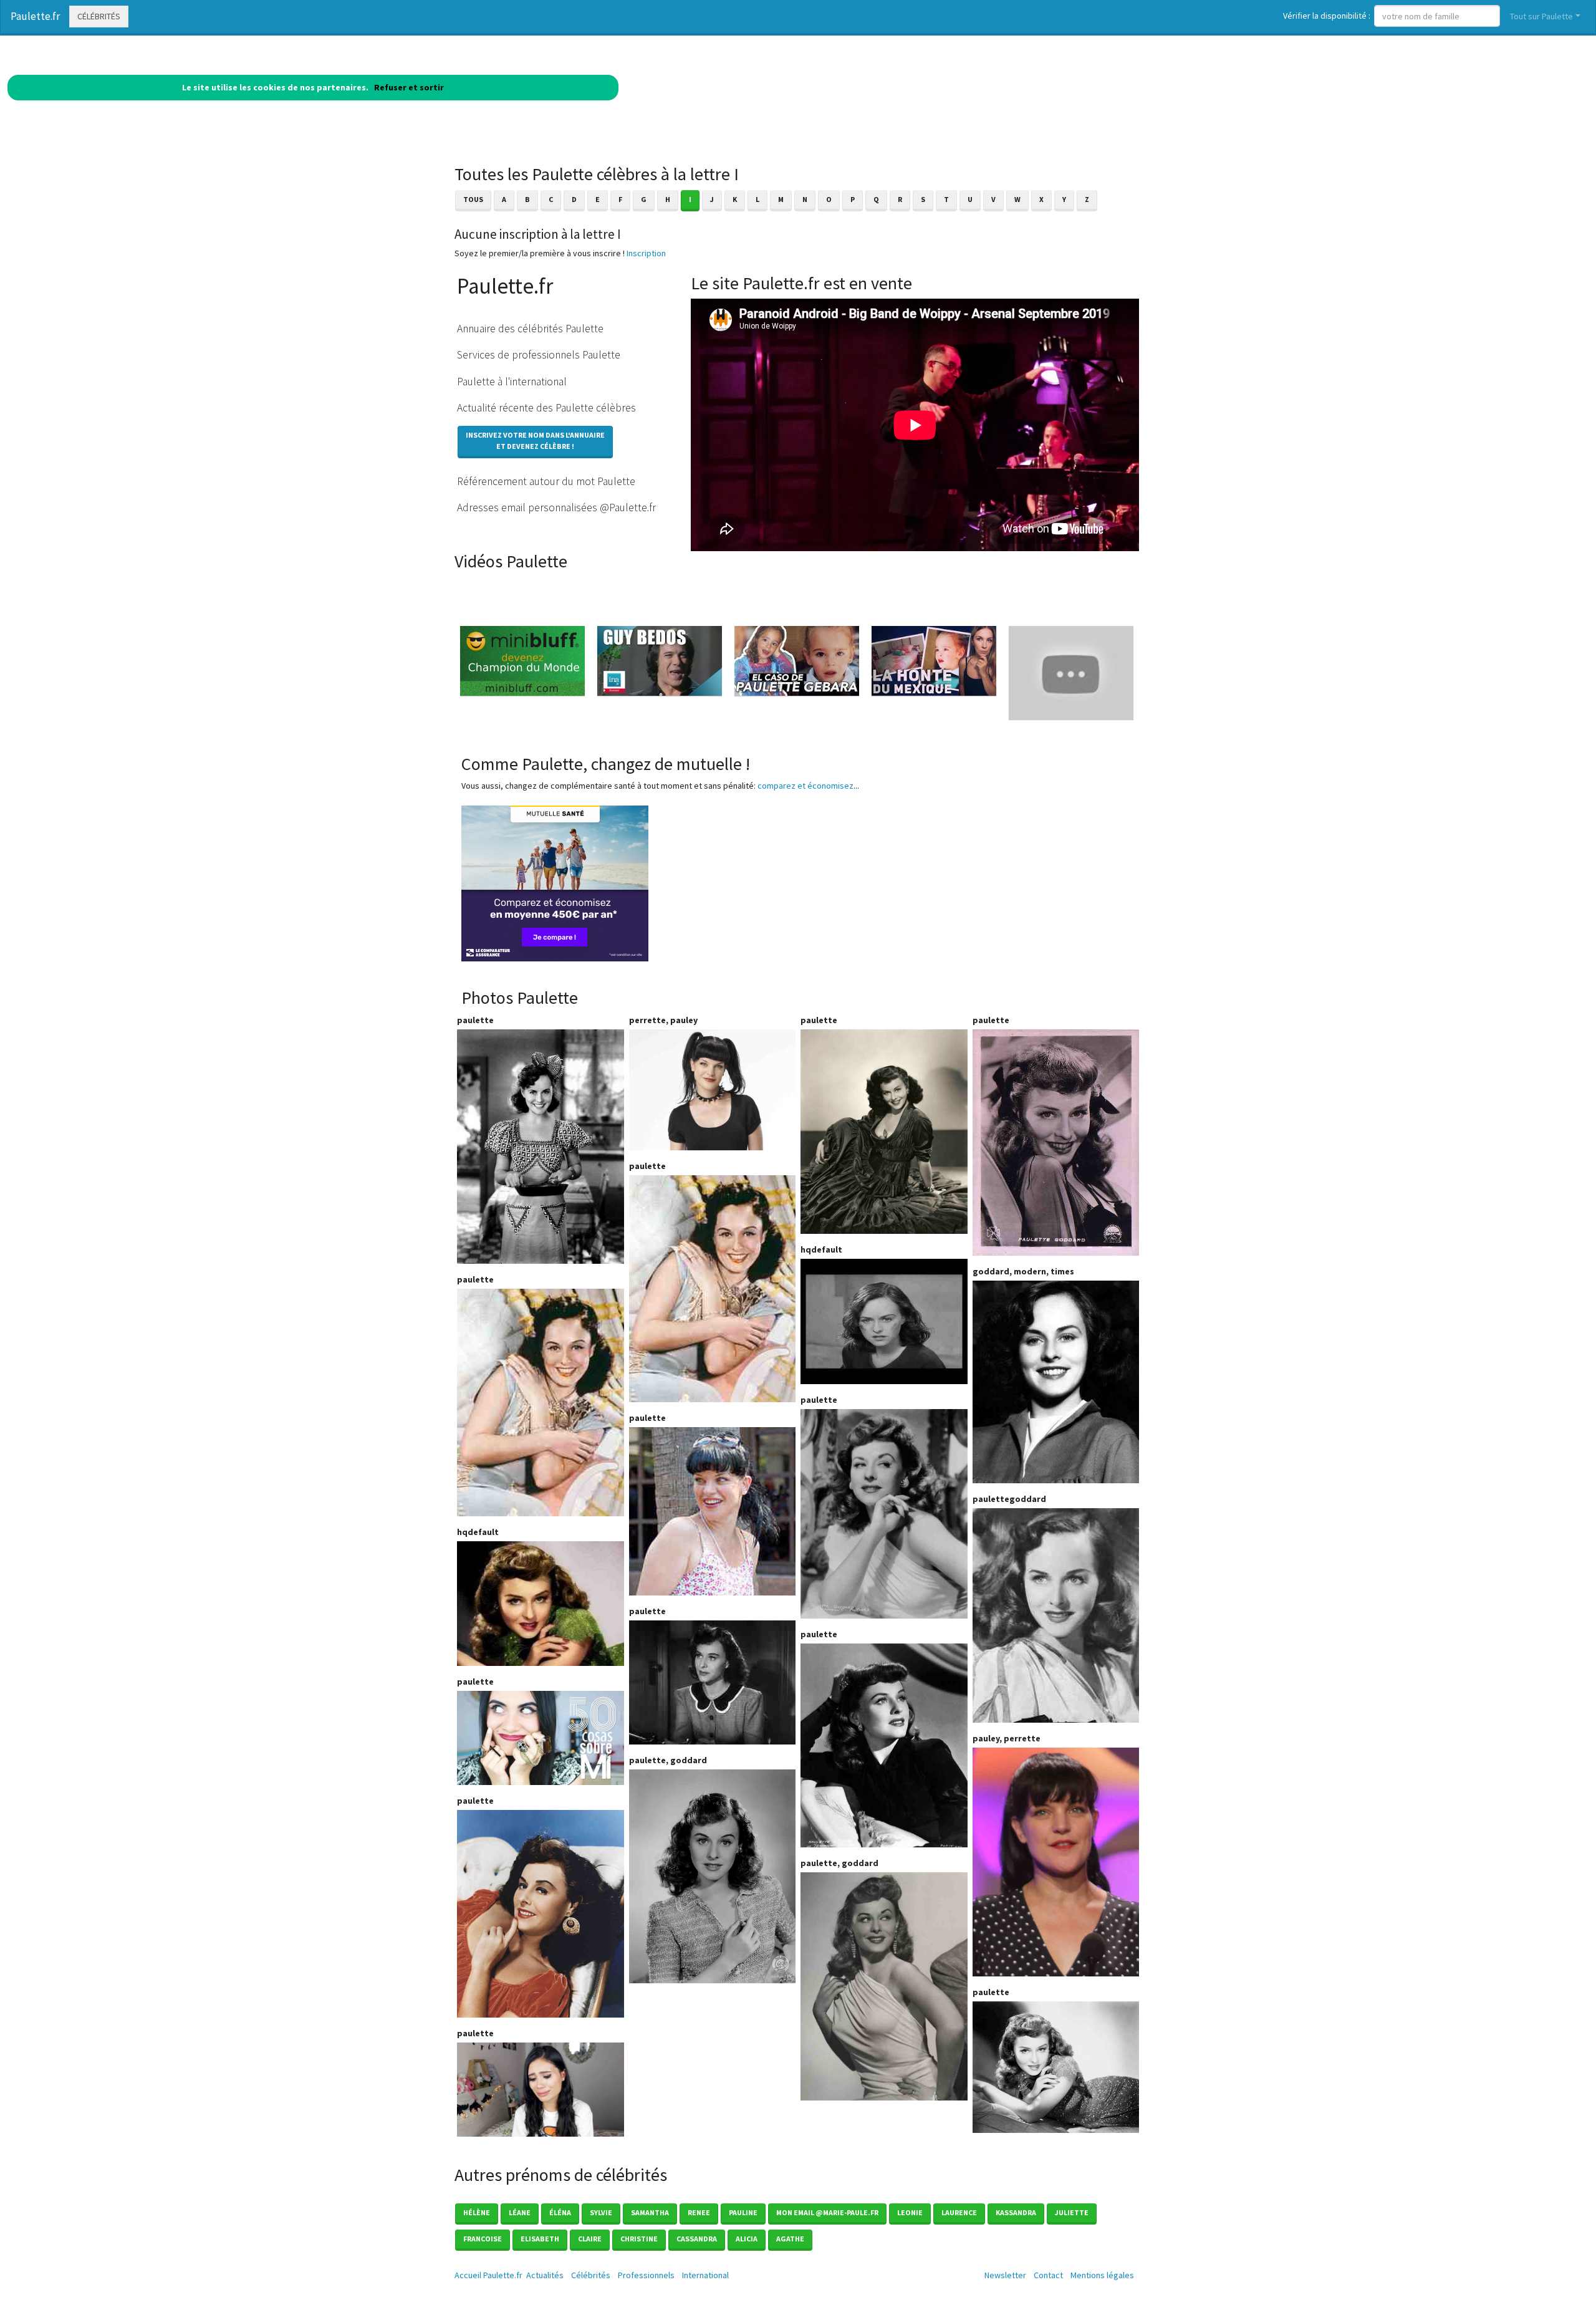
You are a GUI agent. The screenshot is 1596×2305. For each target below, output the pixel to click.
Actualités (545, 2275)
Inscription (646, 253)
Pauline (743, 2212)
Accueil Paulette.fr (488, 2275)
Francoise (483, 2239)
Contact (1048, 2275)
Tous (473, 199)
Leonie (910, 2212)
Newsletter (1005, 2275)
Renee (699, 2212)
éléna (560, 2212)
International (705, 2275)
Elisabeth (540, 2239)
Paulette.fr (35, 16)
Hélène (477, 2212)
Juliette (1072, 2212)
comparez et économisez (805, 786)
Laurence (959, 2212)
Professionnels (646, 2275)
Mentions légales (1102, 2275)
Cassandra (697, 2239)
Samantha (650, 2212)
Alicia (747, 2239)
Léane (520, 2212)
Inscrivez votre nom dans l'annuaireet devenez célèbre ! (535, 440)
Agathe (790, 2239)
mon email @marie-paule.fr (827, 2212)
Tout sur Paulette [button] (1541, 16)
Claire (590, 2239)
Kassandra (1016, 2212)
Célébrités (99, 16)
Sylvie (601, 2212)
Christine (639, 2239)
